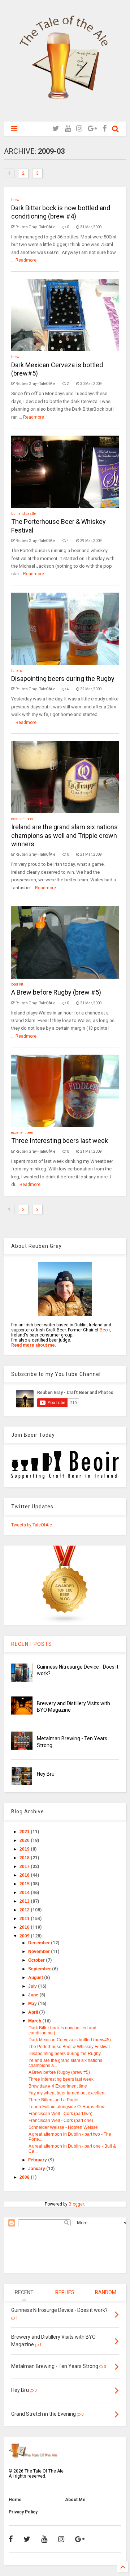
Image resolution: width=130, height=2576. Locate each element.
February (38, 2160)
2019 (25, 1849)
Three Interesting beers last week (60, 1141)
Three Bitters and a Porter (54, 2100)
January (37, 2169)
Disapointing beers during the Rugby (63, 679)
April (34, 2012)
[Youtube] (68, 129)
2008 (25, 2177)
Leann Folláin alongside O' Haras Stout (67, 2107)
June (34, 1995)
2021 (25, 1832)
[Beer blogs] (65, 1622)
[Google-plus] (92, 129)
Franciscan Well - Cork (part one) (61, 2120)
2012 (25, 1910)
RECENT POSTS (32, 1644)
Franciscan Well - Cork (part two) (60, 2114)
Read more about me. (34, 1345)
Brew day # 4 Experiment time (58, 2086)
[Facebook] (105, 129)
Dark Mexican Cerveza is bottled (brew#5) (70, 2040)
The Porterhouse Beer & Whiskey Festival (69, 2047)
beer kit (17, 984)
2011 (25, 1919)
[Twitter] (56, 129)
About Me (75, 2500)
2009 (25, 1936)
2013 (25, 1901)
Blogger (76, 2204)
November (40, 1952)
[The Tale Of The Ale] (65, 113)
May (33, 2004)
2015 (25, 1884)
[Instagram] (79, 129)
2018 (25, 1858)
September (40, 1969)
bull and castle (23, 514)
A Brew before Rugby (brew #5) (56, 992)
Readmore (26, 260)
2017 (25, 1867)
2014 (25, 1893)
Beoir (105, 1330)
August (36, 1978)
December (40, 1943)
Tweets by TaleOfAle (32, 1525)
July (33, 1986)
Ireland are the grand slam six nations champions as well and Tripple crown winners (64, 835)
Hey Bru (46, 1774)
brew (15, 200)
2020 (25, 1840)
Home (15, 2500)
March (35, 2021)
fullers (17, 671)
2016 (25, 1875)
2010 (25, 1927)
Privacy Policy (23, 2512)
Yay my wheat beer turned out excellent (67, 2093)
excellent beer (22, 819)
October (37, 1960)
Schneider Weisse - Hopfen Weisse (63, 2127)
